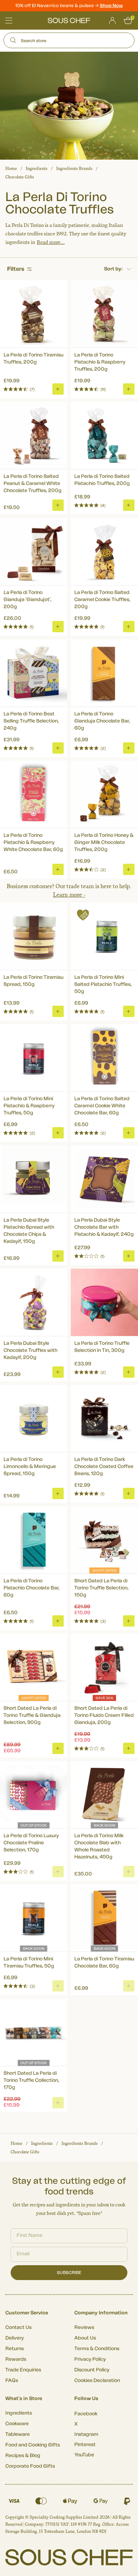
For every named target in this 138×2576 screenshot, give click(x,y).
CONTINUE (102, 1307)
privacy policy (120, 1316)
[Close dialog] (130, 1250)
